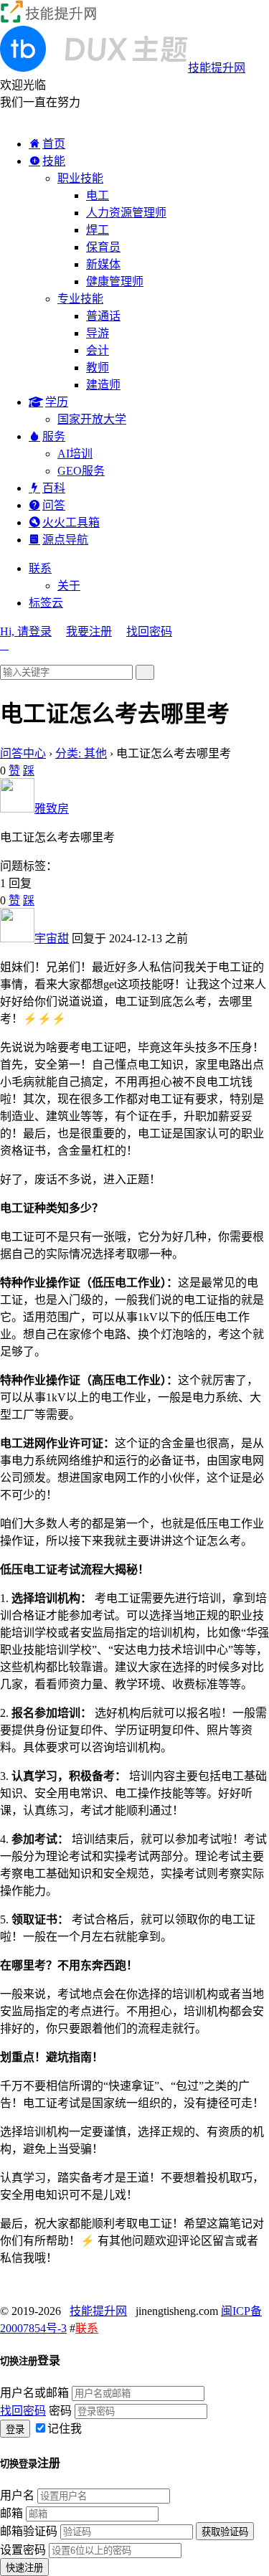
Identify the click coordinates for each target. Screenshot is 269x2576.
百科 (54, 488)
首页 (54, 144)
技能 (54, 161)
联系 (40, 568)
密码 (60, 2411)
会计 (98, 350)
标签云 (46, 603)
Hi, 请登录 (26, 631)
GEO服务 (81, 471)
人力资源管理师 (126, 213)
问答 (54, 505)
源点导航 (65, 540)
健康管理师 (115, 281)
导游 (98, 333)
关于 (69, 586)
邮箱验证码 (29, 2531)
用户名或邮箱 (34, 2393)
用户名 (17, 2495)
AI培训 (75, 454)
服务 (54, 436)
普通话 (103, 316)
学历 (57, 402)
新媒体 (103, 264)
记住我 (65, 2429)
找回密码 (149, 631)
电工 (98, 195)
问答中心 (23, 753)
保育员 (103, 247)
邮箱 (11, 2513)
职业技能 (80, 178)
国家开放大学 (92, 419)
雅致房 (52, 809)
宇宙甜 (52, 938)
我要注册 (89, 631)
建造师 (103, 385)
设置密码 (23, 2550)
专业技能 (80, 299)
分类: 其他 (81, 753)
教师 (98, 368)
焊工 (98, 230)
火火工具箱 (71, 522)
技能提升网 (98, 2311)
